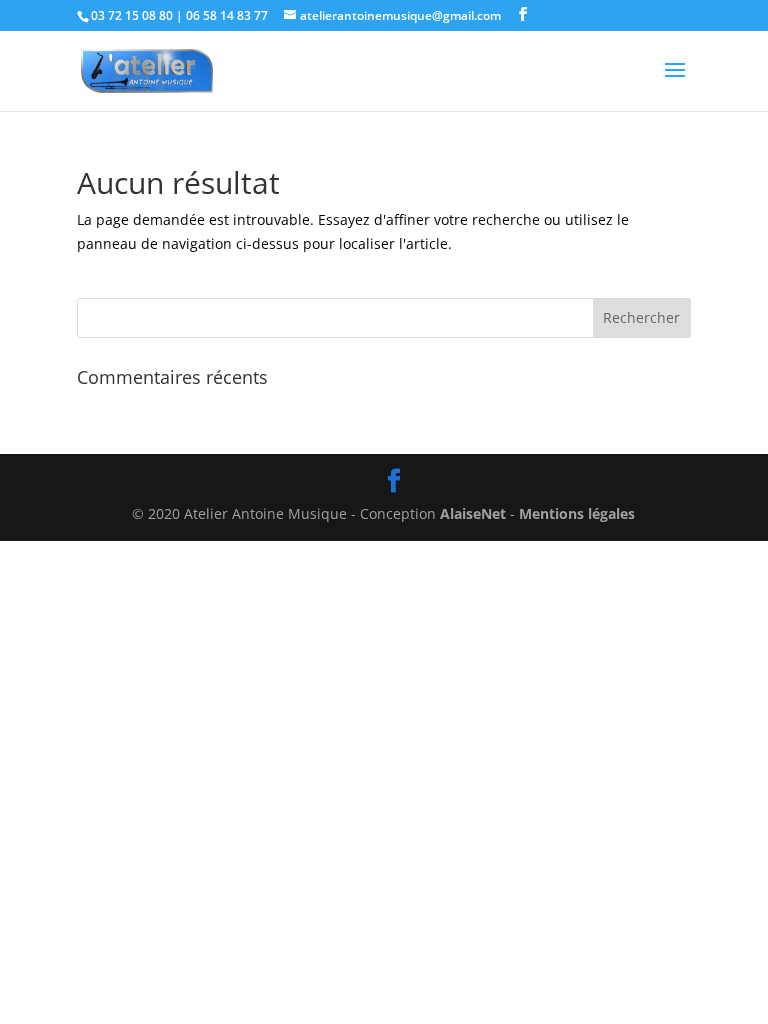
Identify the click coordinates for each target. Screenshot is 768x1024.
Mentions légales (577, 513)
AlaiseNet (473, 513)
